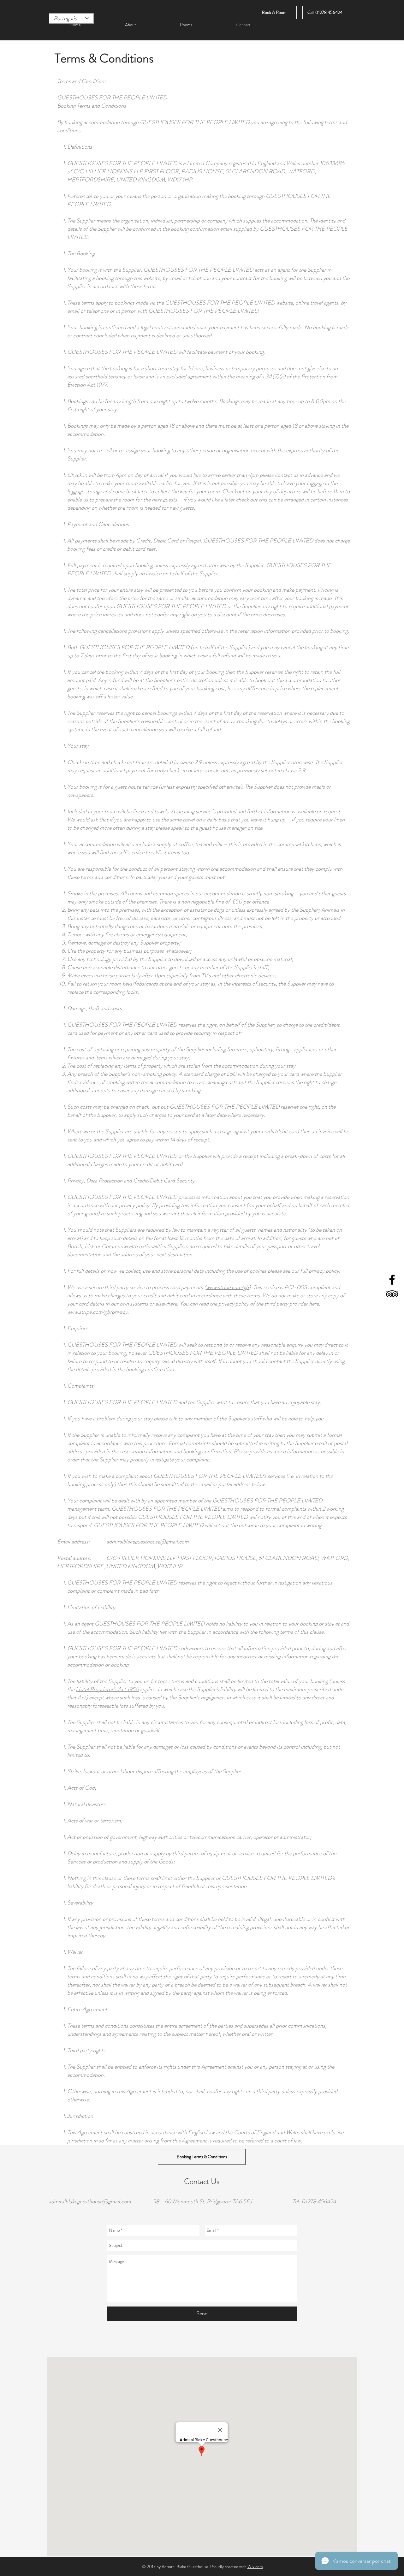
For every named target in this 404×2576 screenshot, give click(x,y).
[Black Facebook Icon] (392, 1280)
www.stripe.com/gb (227, 1287)
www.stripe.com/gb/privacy (97, 1312)
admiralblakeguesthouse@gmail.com (148, 1542)
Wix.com (255, 2567)
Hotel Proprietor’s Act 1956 (107, 1689)
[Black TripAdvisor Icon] (392, 1294)
